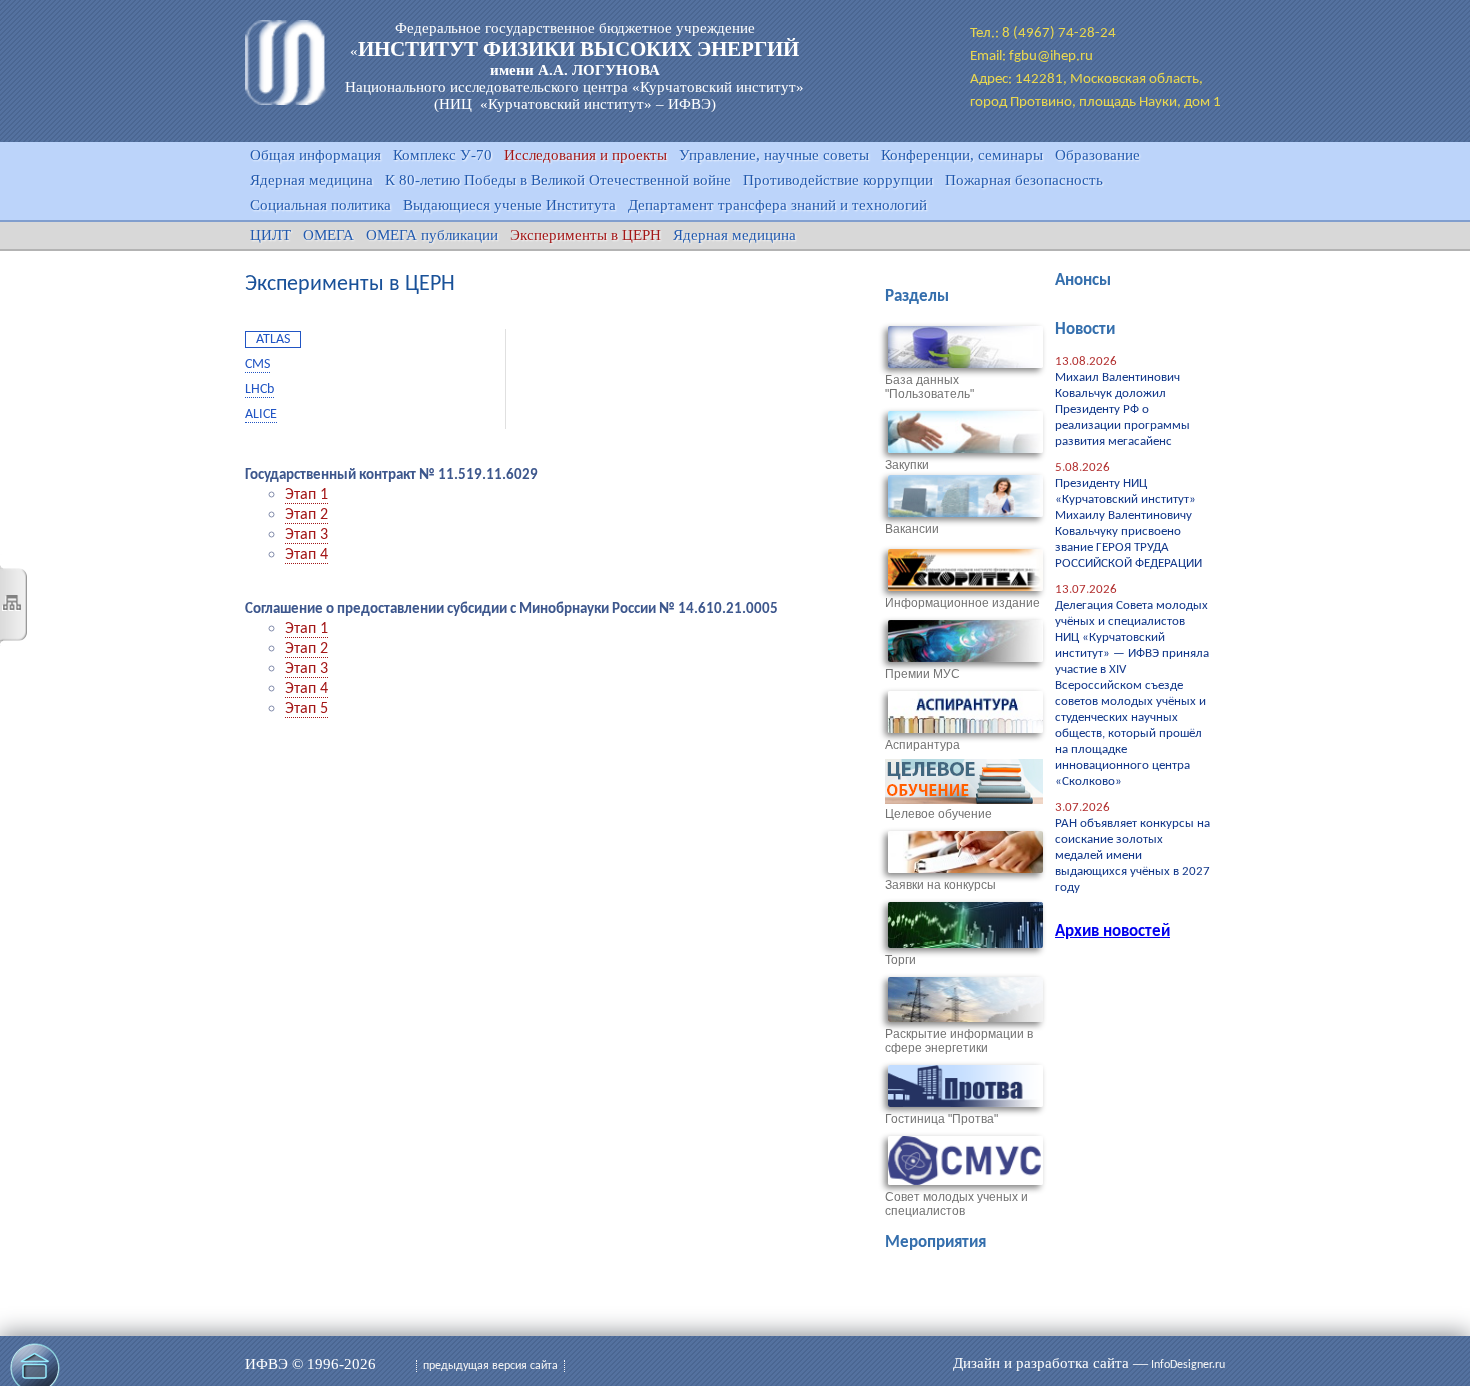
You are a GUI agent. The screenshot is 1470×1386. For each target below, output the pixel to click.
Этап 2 (306, 515)
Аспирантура (922, 745)
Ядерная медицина (311, 180)
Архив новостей (1112, 931)
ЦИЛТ (270, 235)
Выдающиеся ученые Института (509, 205)
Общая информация (315, 155)
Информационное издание (962, 603)
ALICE (261, 414)
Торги (900, 960)
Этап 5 (306, 709)
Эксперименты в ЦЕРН (585, 235)
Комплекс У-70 (442, 155)
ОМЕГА (328, 235)
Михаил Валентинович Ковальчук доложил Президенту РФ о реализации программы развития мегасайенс (1122, 409)
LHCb (259, 389)
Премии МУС (922, 674)
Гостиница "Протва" (941, 1119)
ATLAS (273, 339)
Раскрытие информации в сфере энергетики (959, 1041)
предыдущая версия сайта (490, 1366)
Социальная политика (320, 205)
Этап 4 (306, 555)
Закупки (907, 465)
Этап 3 (306, 535)
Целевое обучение (938, 814)
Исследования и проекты (585, 155)
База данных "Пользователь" (929, 387)
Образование (1097, 155)
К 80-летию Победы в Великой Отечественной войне (558, 180)
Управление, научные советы (774, 155)
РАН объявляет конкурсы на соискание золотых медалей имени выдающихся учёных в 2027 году (1132, 855)
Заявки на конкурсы (940, 885)
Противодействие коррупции (838, 180)
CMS (257, 364)
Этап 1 (306, 495)
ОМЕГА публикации (432, 235)
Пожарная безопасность (1024, 180)
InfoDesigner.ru (1188, 1365)
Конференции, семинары (962, 155)
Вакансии (912, 529)
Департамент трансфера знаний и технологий (777, 205)
